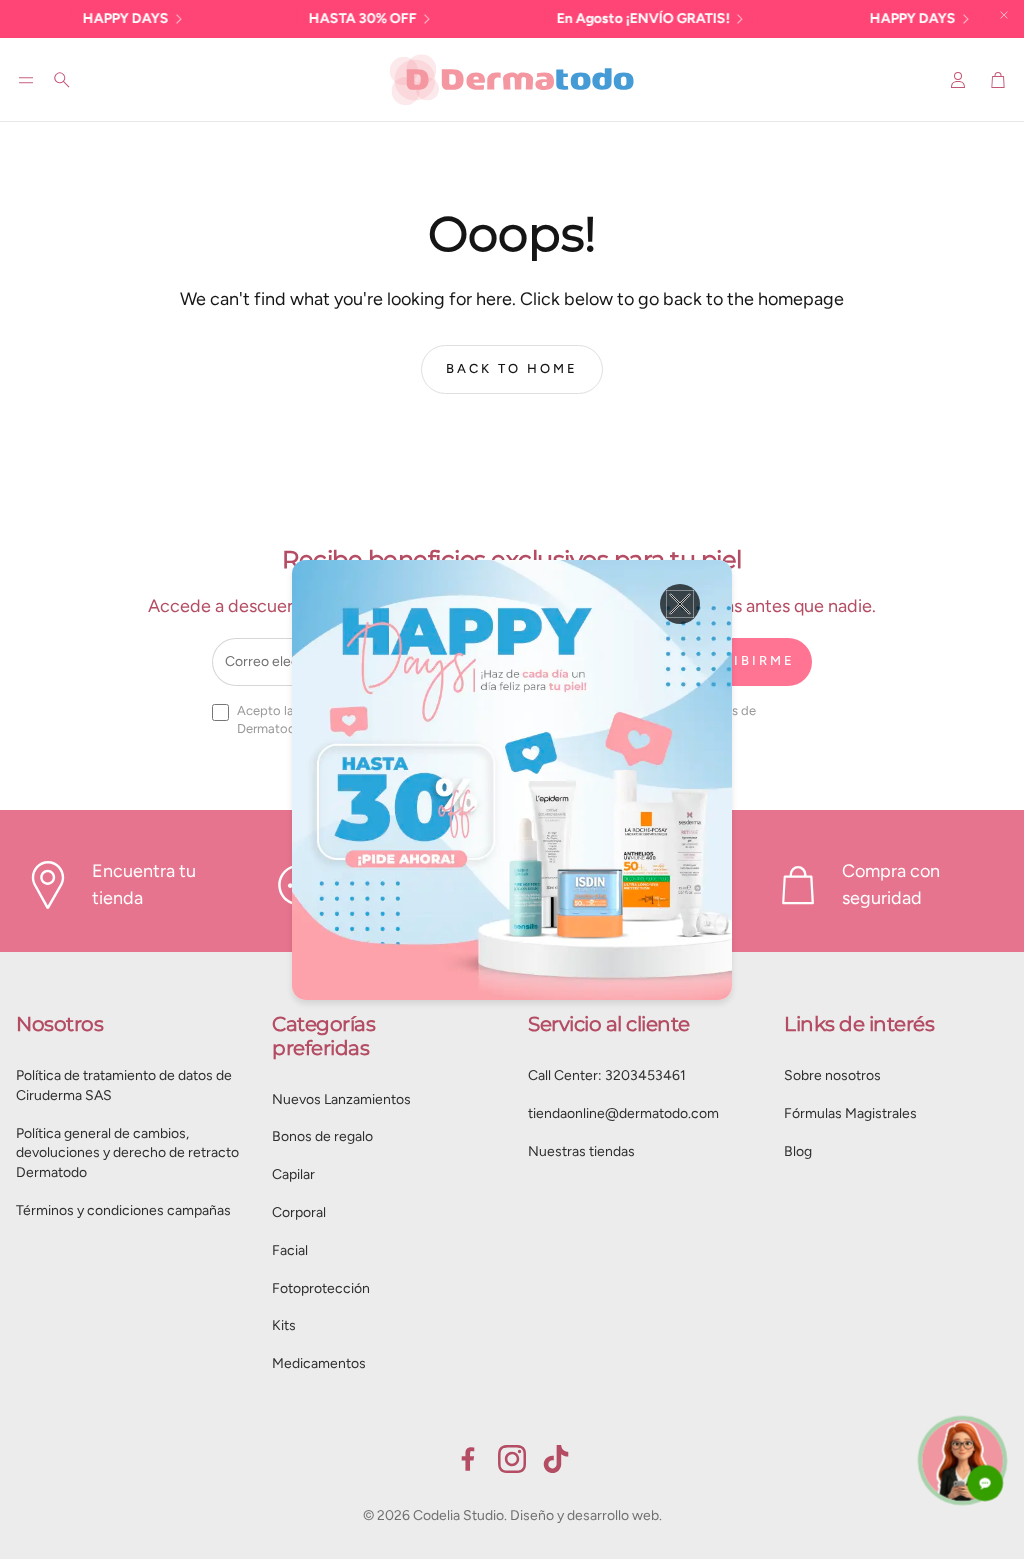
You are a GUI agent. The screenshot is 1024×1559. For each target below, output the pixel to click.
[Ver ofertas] (512, 780)
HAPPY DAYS (98, 18)
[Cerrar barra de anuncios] (1004, 15)
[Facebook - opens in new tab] (468, 1459)
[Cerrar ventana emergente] (680, 604)
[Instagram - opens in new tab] (512, 1459)
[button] (26, 80)
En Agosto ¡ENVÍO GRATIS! (615, 18)
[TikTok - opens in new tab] (556, 1459)
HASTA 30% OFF (335, 18)
